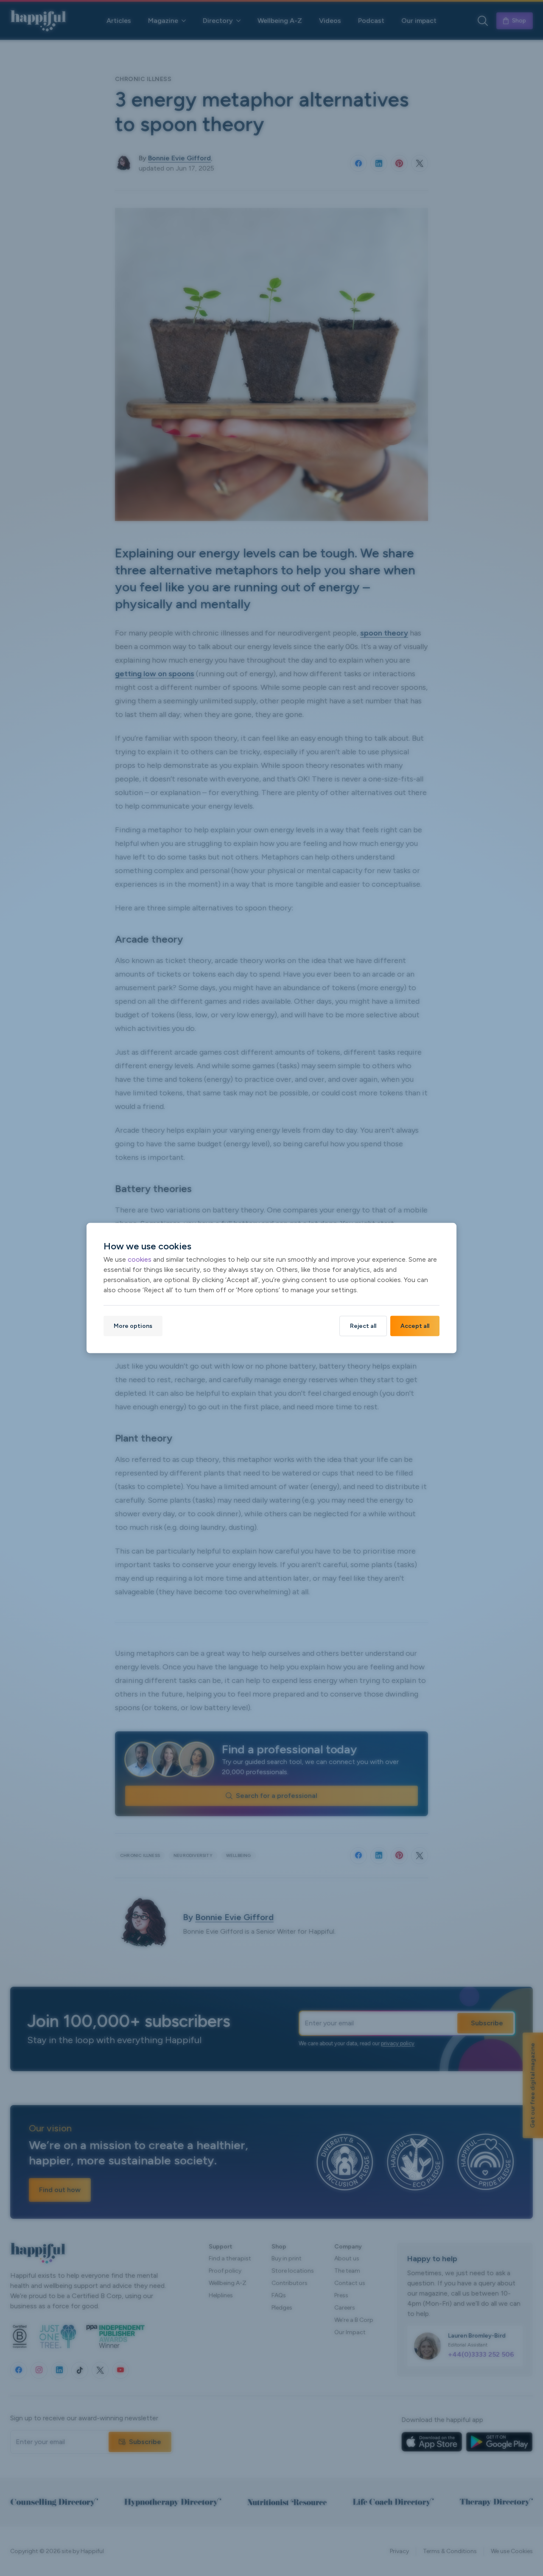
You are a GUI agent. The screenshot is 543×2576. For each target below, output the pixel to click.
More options (133, 1326)
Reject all (363, 1326)
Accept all (415, 1326)
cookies (140, 1259)
